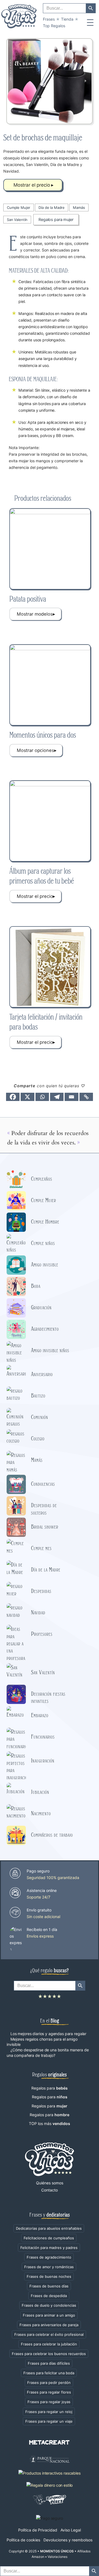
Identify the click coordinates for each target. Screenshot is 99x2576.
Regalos (54, 26)
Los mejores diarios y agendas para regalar (48, 2034)
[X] (27, 1097)
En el (50, 2020)
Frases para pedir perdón (49, 2383)
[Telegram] (57, 1097)
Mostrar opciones (35, 750)
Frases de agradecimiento (49, 2257)
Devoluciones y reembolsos (68, 2540)
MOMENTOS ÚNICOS (57, 2551)
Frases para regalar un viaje (49, 2421)
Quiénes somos (50, 2183)
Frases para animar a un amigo (49, 2315)
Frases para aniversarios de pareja (49, 2325)
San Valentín (17, 220)
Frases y (50, 2214)
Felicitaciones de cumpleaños (49, 2238)
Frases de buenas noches (49, 2276)
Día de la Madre (52, 207)
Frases (49, 19)
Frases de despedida (49, 2296)
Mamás (79, 207)
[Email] (71, 1097)
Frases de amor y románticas (49, 2267)
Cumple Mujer (19, 207)
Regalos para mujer (56, 220)
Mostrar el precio (32, 185)
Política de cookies (23, 2540)
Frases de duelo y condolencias (49, 2305)
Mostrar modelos (34, 614)
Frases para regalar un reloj (49, 2412)
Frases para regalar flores (49, 2392)
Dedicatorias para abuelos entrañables (49, 2228)
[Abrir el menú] (90, 23)
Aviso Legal (71, 2530)
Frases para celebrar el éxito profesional (49, 2334)
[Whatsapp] (42, 1097)
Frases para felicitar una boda (49, 2373)
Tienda (67, 19)
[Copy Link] (86, 1097)
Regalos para (50, 2088)
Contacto (50, 2190)
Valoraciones (57, 2557)
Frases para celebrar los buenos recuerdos (49, 2354)
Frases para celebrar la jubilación (49, 2344)
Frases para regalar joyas (49, 2402)
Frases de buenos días (49, 2286)
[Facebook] (13, 1097)
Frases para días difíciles (49, 2363)
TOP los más (50, 2123)
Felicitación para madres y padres (49, 2248)
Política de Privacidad (38, 2530)
